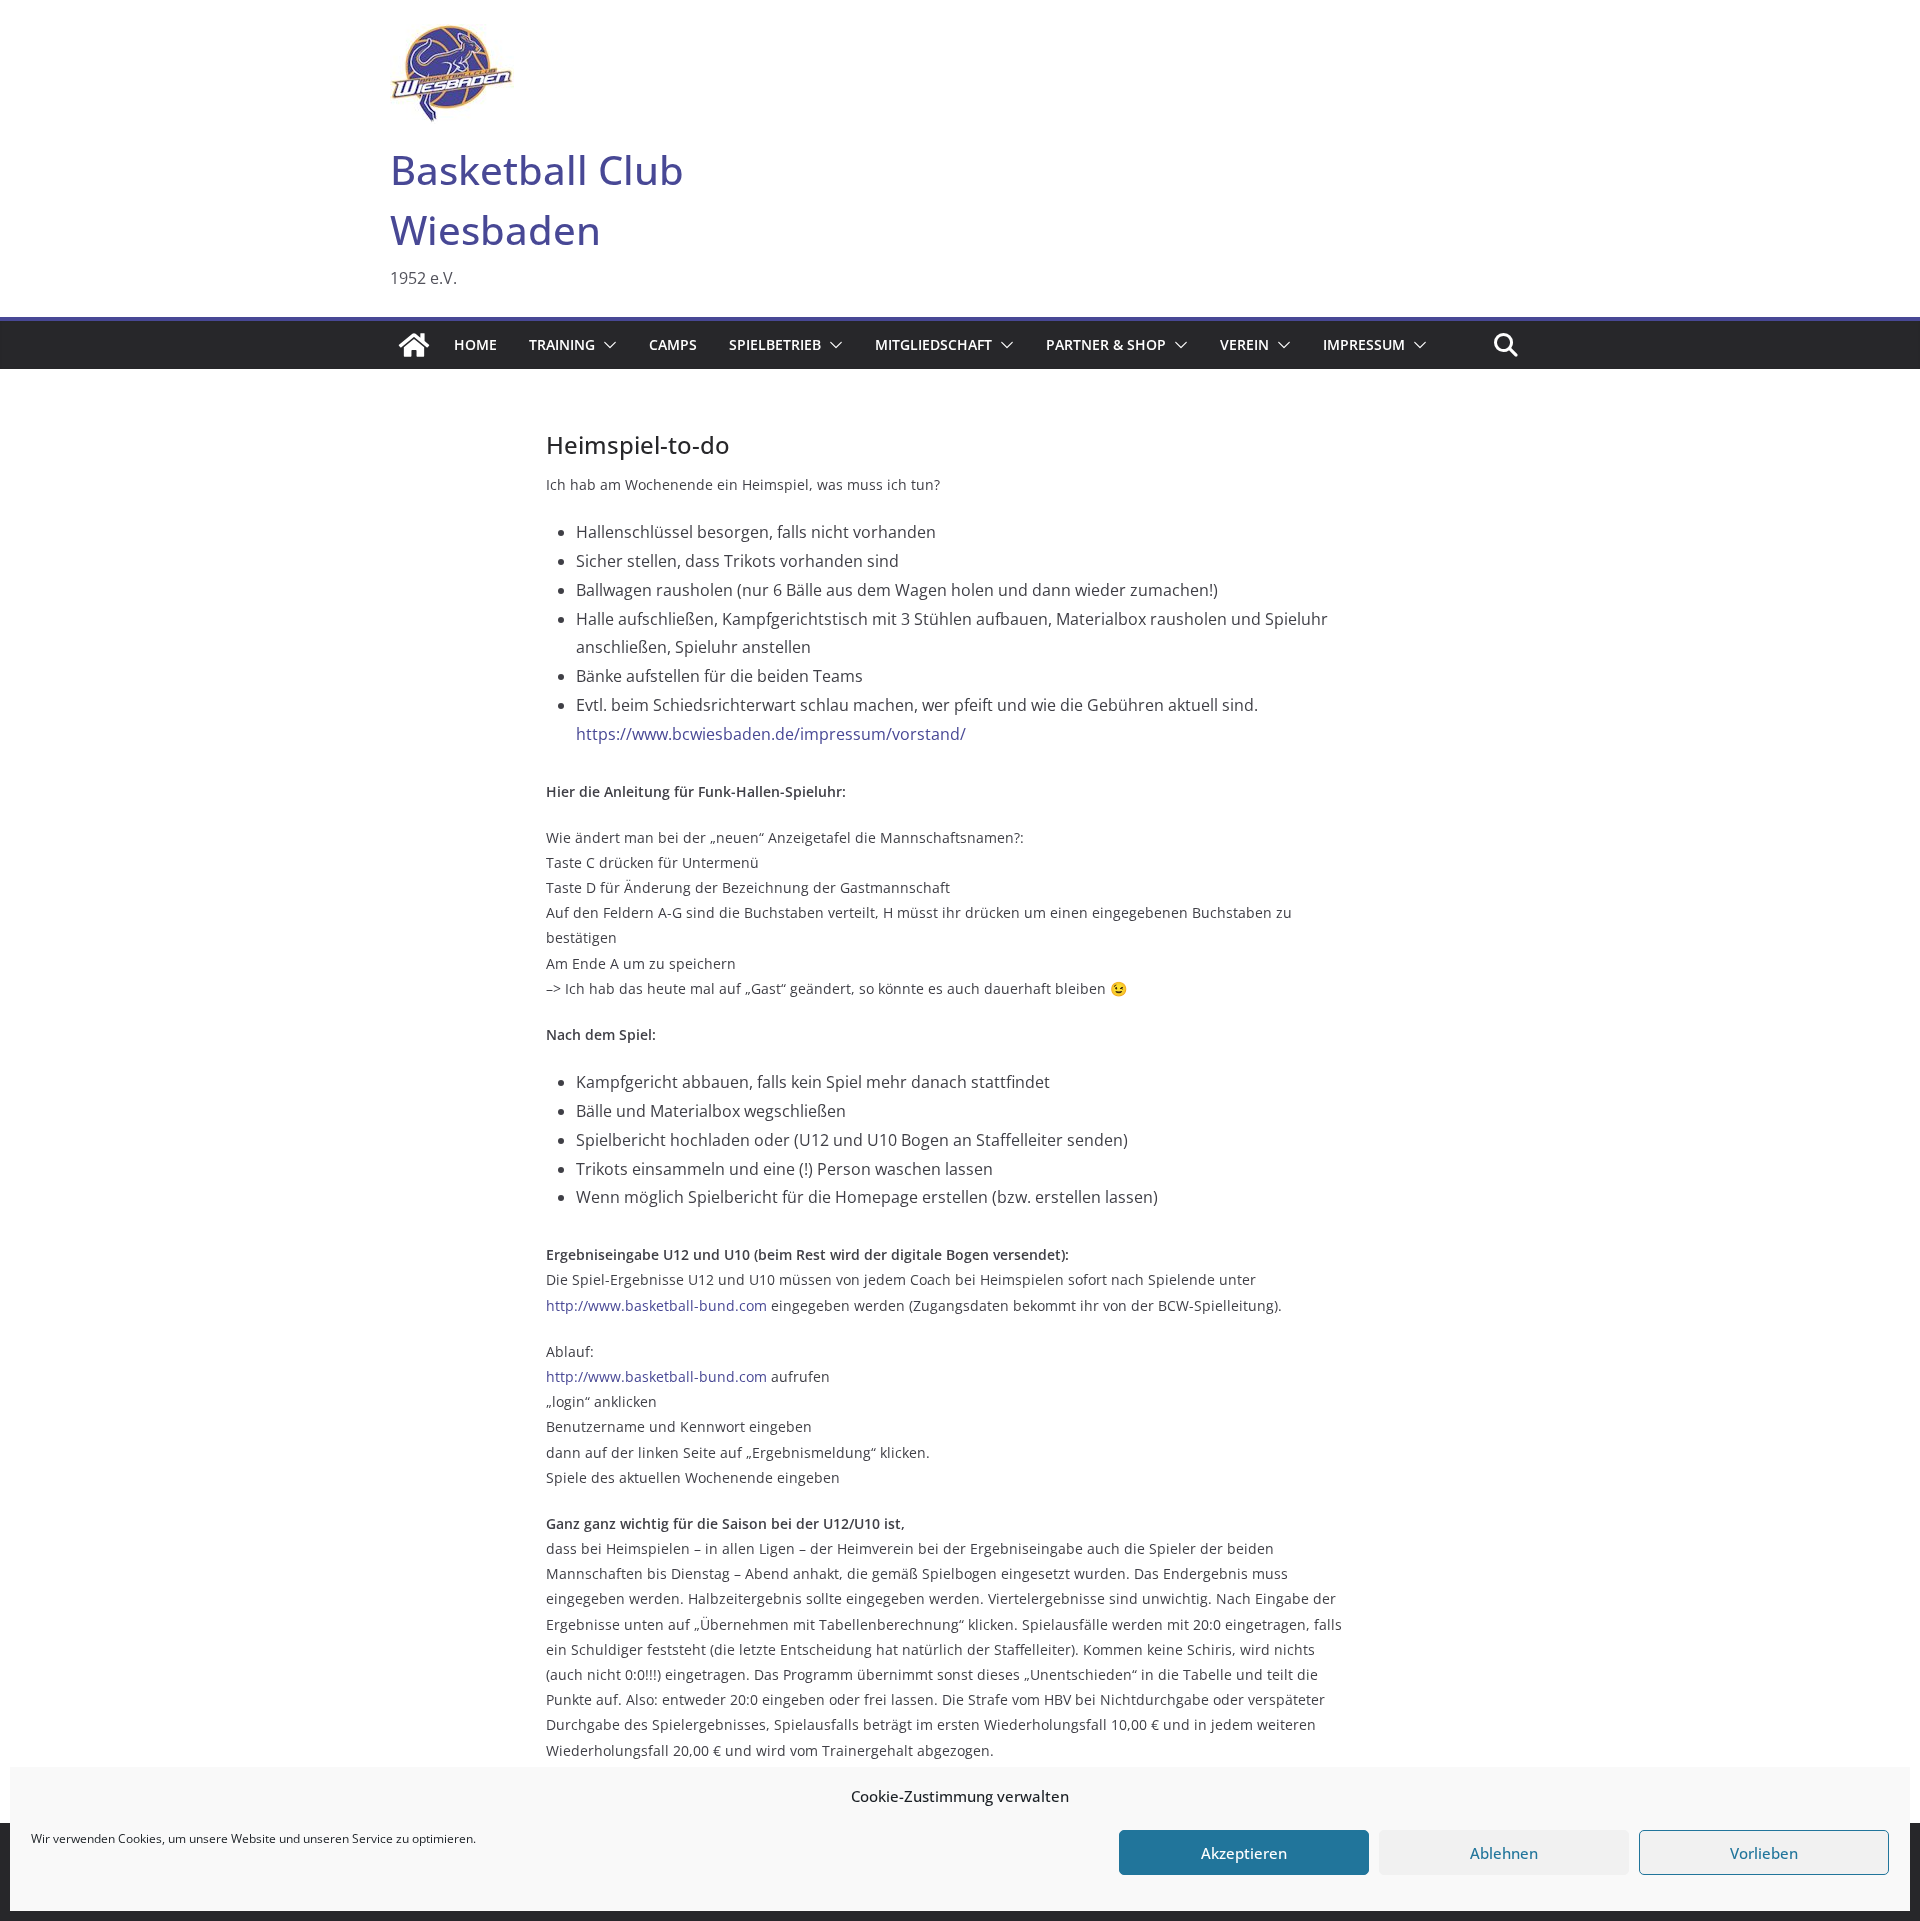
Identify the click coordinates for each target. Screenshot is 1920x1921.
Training (562, 344)
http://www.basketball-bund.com (656, 1305)
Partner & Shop (1106, 344)
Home (475, 344)
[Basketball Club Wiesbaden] (414, 345)
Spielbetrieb (775, 344)
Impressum (1364, 344)
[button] (606, 345)
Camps (673, 344)
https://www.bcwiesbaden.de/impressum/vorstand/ (771, 734)
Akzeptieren (1244, 1853)
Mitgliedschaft (933, 344)
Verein (1244, 344)
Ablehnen (1504, 1853)
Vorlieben (1764, 1853)
